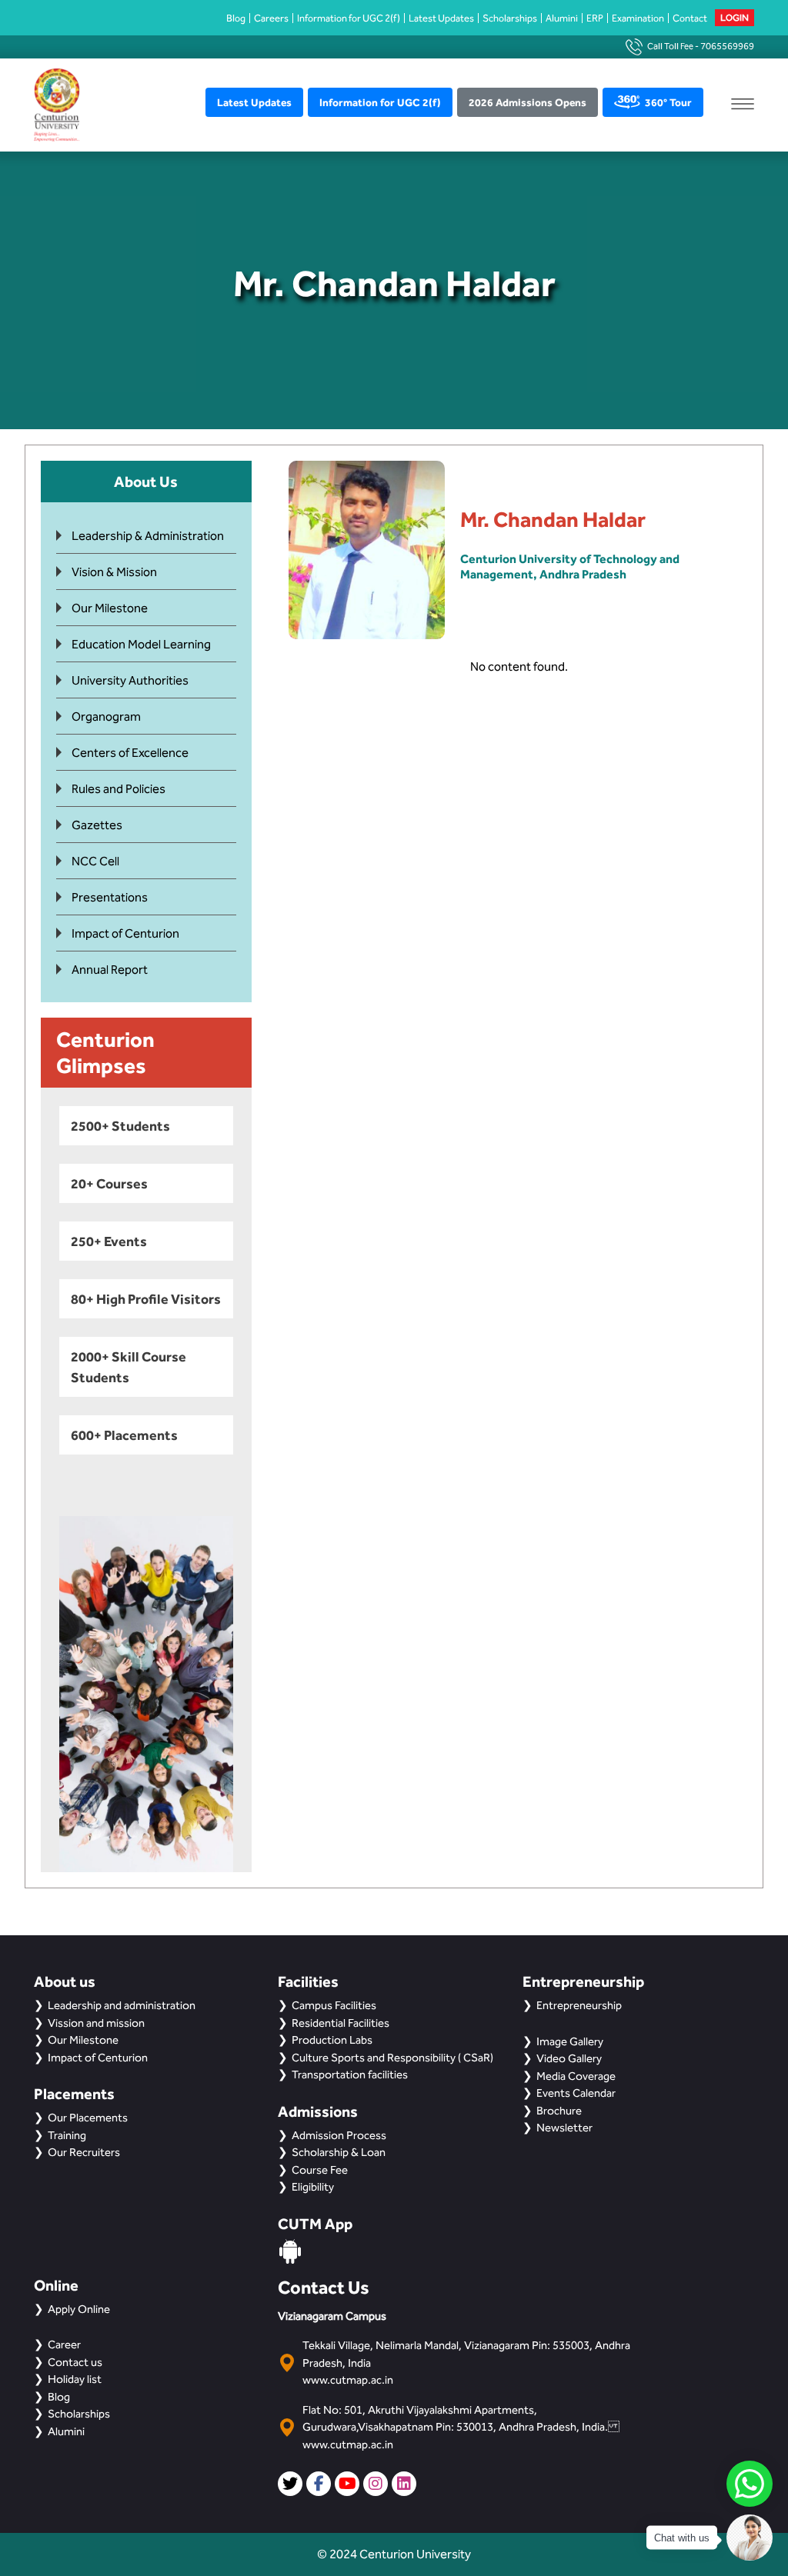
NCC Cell (95, 861)
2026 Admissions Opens (528, 102)
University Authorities (130, 680)
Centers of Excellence (130, 753)
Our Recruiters (84, 2152)
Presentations (110, 897)
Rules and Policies (119, 789)
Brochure (559, 2111)
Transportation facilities (350, 2074)
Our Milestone (110, 608)
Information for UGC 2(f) (349, 18)
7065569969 (727, 46)
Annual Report (110, 970)
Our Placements (88, 2118)
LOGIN (735, 18)
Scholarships (510, 18)
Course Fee (320, 2170)
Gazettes (97, 825)
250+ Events (109, 1241)
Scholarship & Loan (339, 2152)
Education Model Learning (141, 644)
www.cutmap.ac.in (348, 2380)
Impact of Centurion (125, 933)
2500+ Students (120, 1126)
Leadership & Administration (148, 536)
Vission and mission (96, 2023)
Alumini (562, 18)
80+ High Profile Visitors (146, 1299)
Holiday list (75, 2379)
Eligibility (313, 2187)
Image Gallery (570, 2041)
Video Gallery (569, 2058)
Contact (690, 18)
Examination (638, 18)
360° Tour (668, 102)
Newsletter (564, 2128)
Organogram (106, 716)
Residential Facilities (341, 2023)
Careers (271, 18)
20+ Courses (109, 1183)
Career (64, 2344)
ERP (595, 18)
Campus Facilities (334, 2005)
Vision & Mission (114, 572)
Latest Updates (441, 18)
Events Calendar (576, 2093)
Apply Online (79, 2309)
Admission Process (339, 2135)
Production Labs (332, 2040)
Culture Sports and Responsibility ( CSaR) (392, 2058)
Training (67, 2135)
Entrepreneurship (579, 2005)
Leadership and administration (122, 2005)
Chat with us (682, 2538)
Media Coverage (576, 2076)
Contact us (75, 2362)
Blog (236, 18)
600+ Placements (124, 1435)
